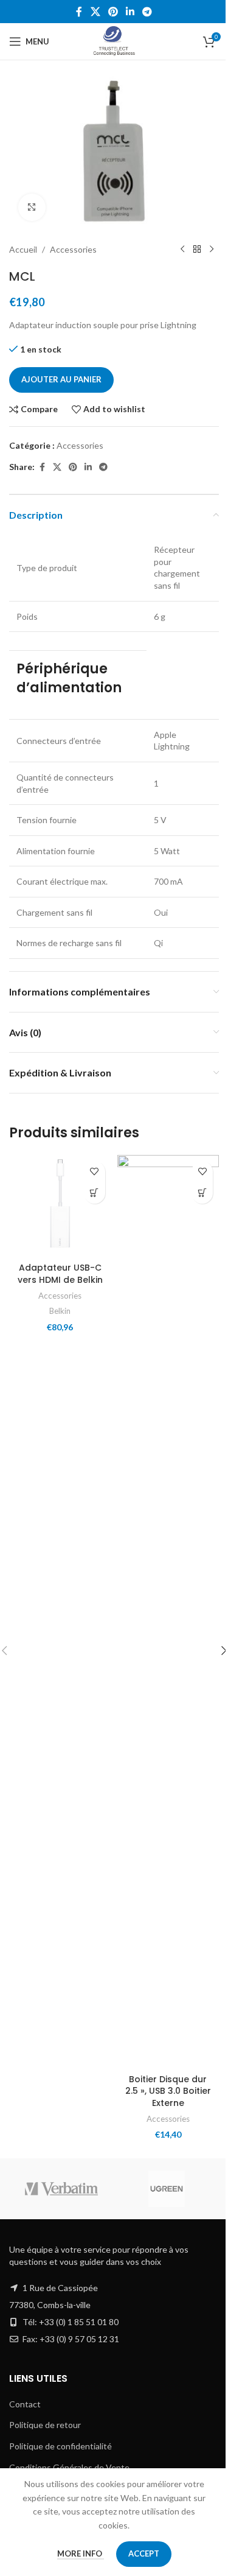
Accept (144, 2553)
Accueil (23, 249)
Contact (25, 2404)
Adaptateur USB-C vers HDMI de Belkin (60, 1274)
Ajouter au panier (61, 379)
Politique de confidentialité (60, 2446)
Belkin (60, 1311)
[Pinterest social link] (113, 12)
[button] (95, 1193)
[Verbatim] (62, 2189)
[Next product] (212, 250)
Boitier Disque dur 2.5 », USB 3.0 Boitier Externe (168, 2091)
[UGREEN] (167, 2189)
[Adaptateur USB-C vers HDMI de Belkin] (60, 1206)
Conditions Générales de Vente (69, 2467)
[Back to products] (197, 250)
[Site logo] (114, 40)
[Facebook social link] (79, 12)
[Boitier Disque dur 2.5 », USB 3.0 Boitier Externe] (168, 1612)
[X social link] (95, 12)
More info (81, 2553)
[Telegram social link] (147, 12)
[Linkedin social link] (130, 12)
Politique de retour (45, 2425)
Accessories (73, 249)
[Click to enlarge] (32, 207)
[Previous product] (182, 250)
